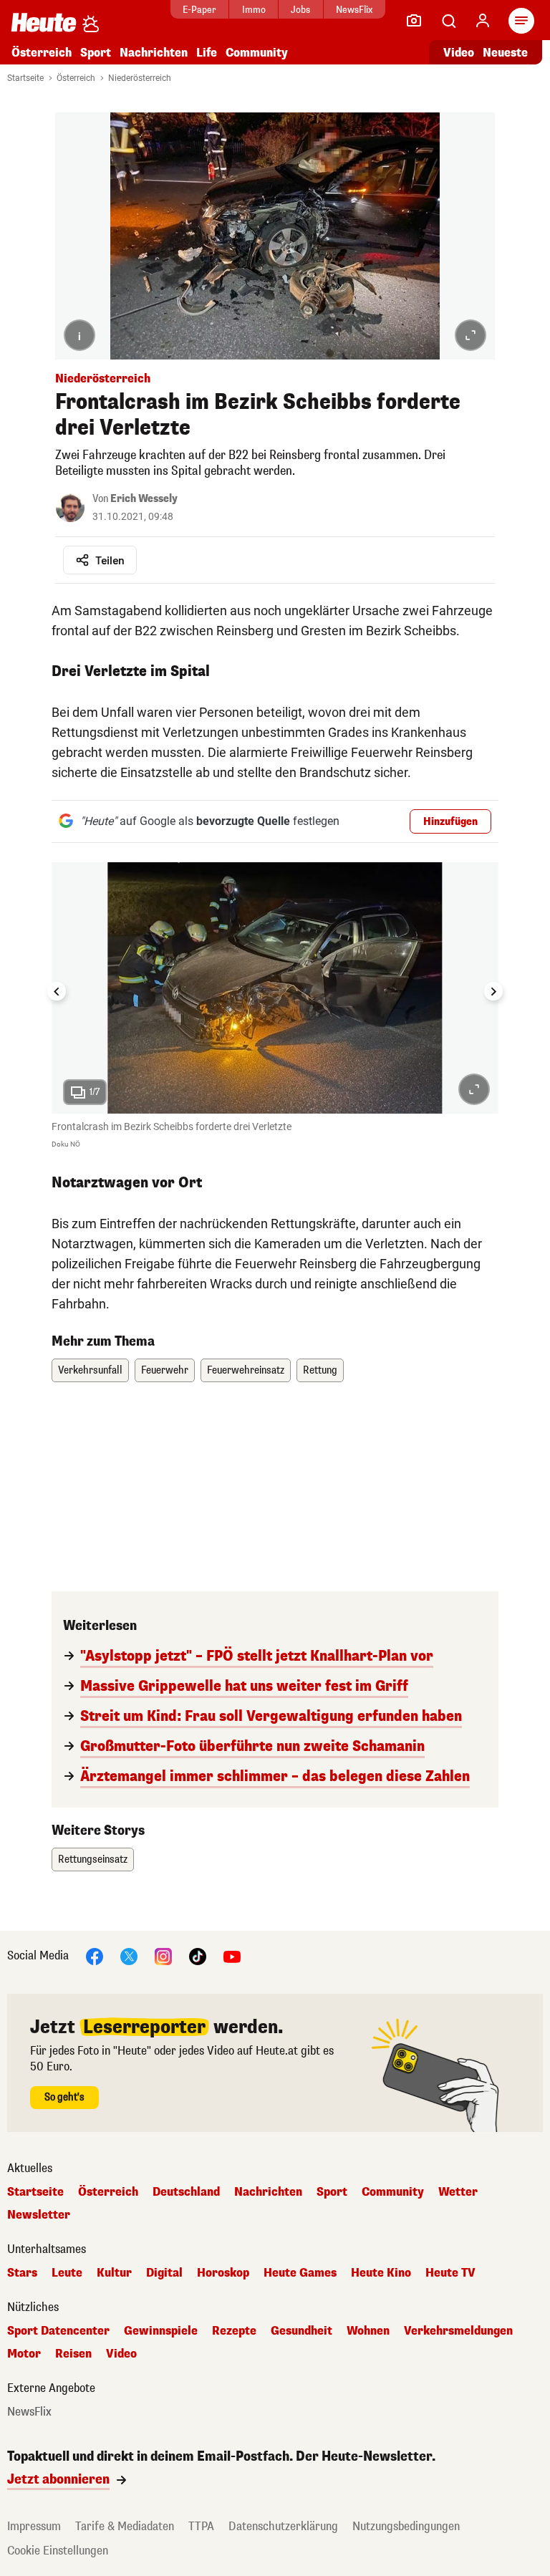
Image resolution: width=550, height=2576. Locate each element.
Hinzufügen (450, 822)
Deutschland (186, 2192)
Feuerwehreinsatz (246, 1370)
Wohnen (368, 2331)
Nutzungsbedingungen (406, 2526)
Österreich (42, 53)
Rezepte (234, 2331)
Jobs (300, 10)
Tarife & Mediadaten (125, 2526)
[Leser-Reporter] (414, 21)
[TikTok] (198, 1955)
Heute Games (300, 2273)
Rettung (320, 1370)
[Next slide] (493, 991)
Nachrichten (268, 2192)
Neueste (505, 53)
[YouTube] (232, 1955)
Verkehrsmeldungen (458, 2331)
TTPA (201, 2526)
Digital (164, 2273)
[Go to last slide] (57, 991)
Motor (24, 2354)
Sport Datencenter (58, 2331)
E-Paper (199, 10)
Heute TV (450, 2273)
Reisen (73, 2354)
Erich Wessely (144, 499)
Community (257, 53)
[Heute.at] (44, 22)
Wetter (458, 2192)
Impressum (34, 2526)
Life (207, 53)
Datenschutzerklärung (283, 2526)
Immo (254, 10)
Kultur (114, 2273)
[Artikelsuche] (448, 21)
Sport (96, 53)
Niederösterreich (140, 78)
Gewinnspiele (161, 2331)
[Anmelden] (483, 21)
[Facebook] (95, 1955)
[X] (129, 1955)
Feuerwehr (165, 1370)
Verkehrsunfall (90, 1370)
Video (459, 53)
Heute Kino (381, 2273)
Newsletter (39, 2215)
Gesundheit (301, 2331)
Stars (22, 2273)
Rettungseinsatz (93, 1859)
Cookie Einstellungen (58, 2551)
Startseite (25, 78)
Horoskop (223, 2273)
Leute (67, 2273)
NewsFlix (354, 10)
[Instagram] (163, 1955)
